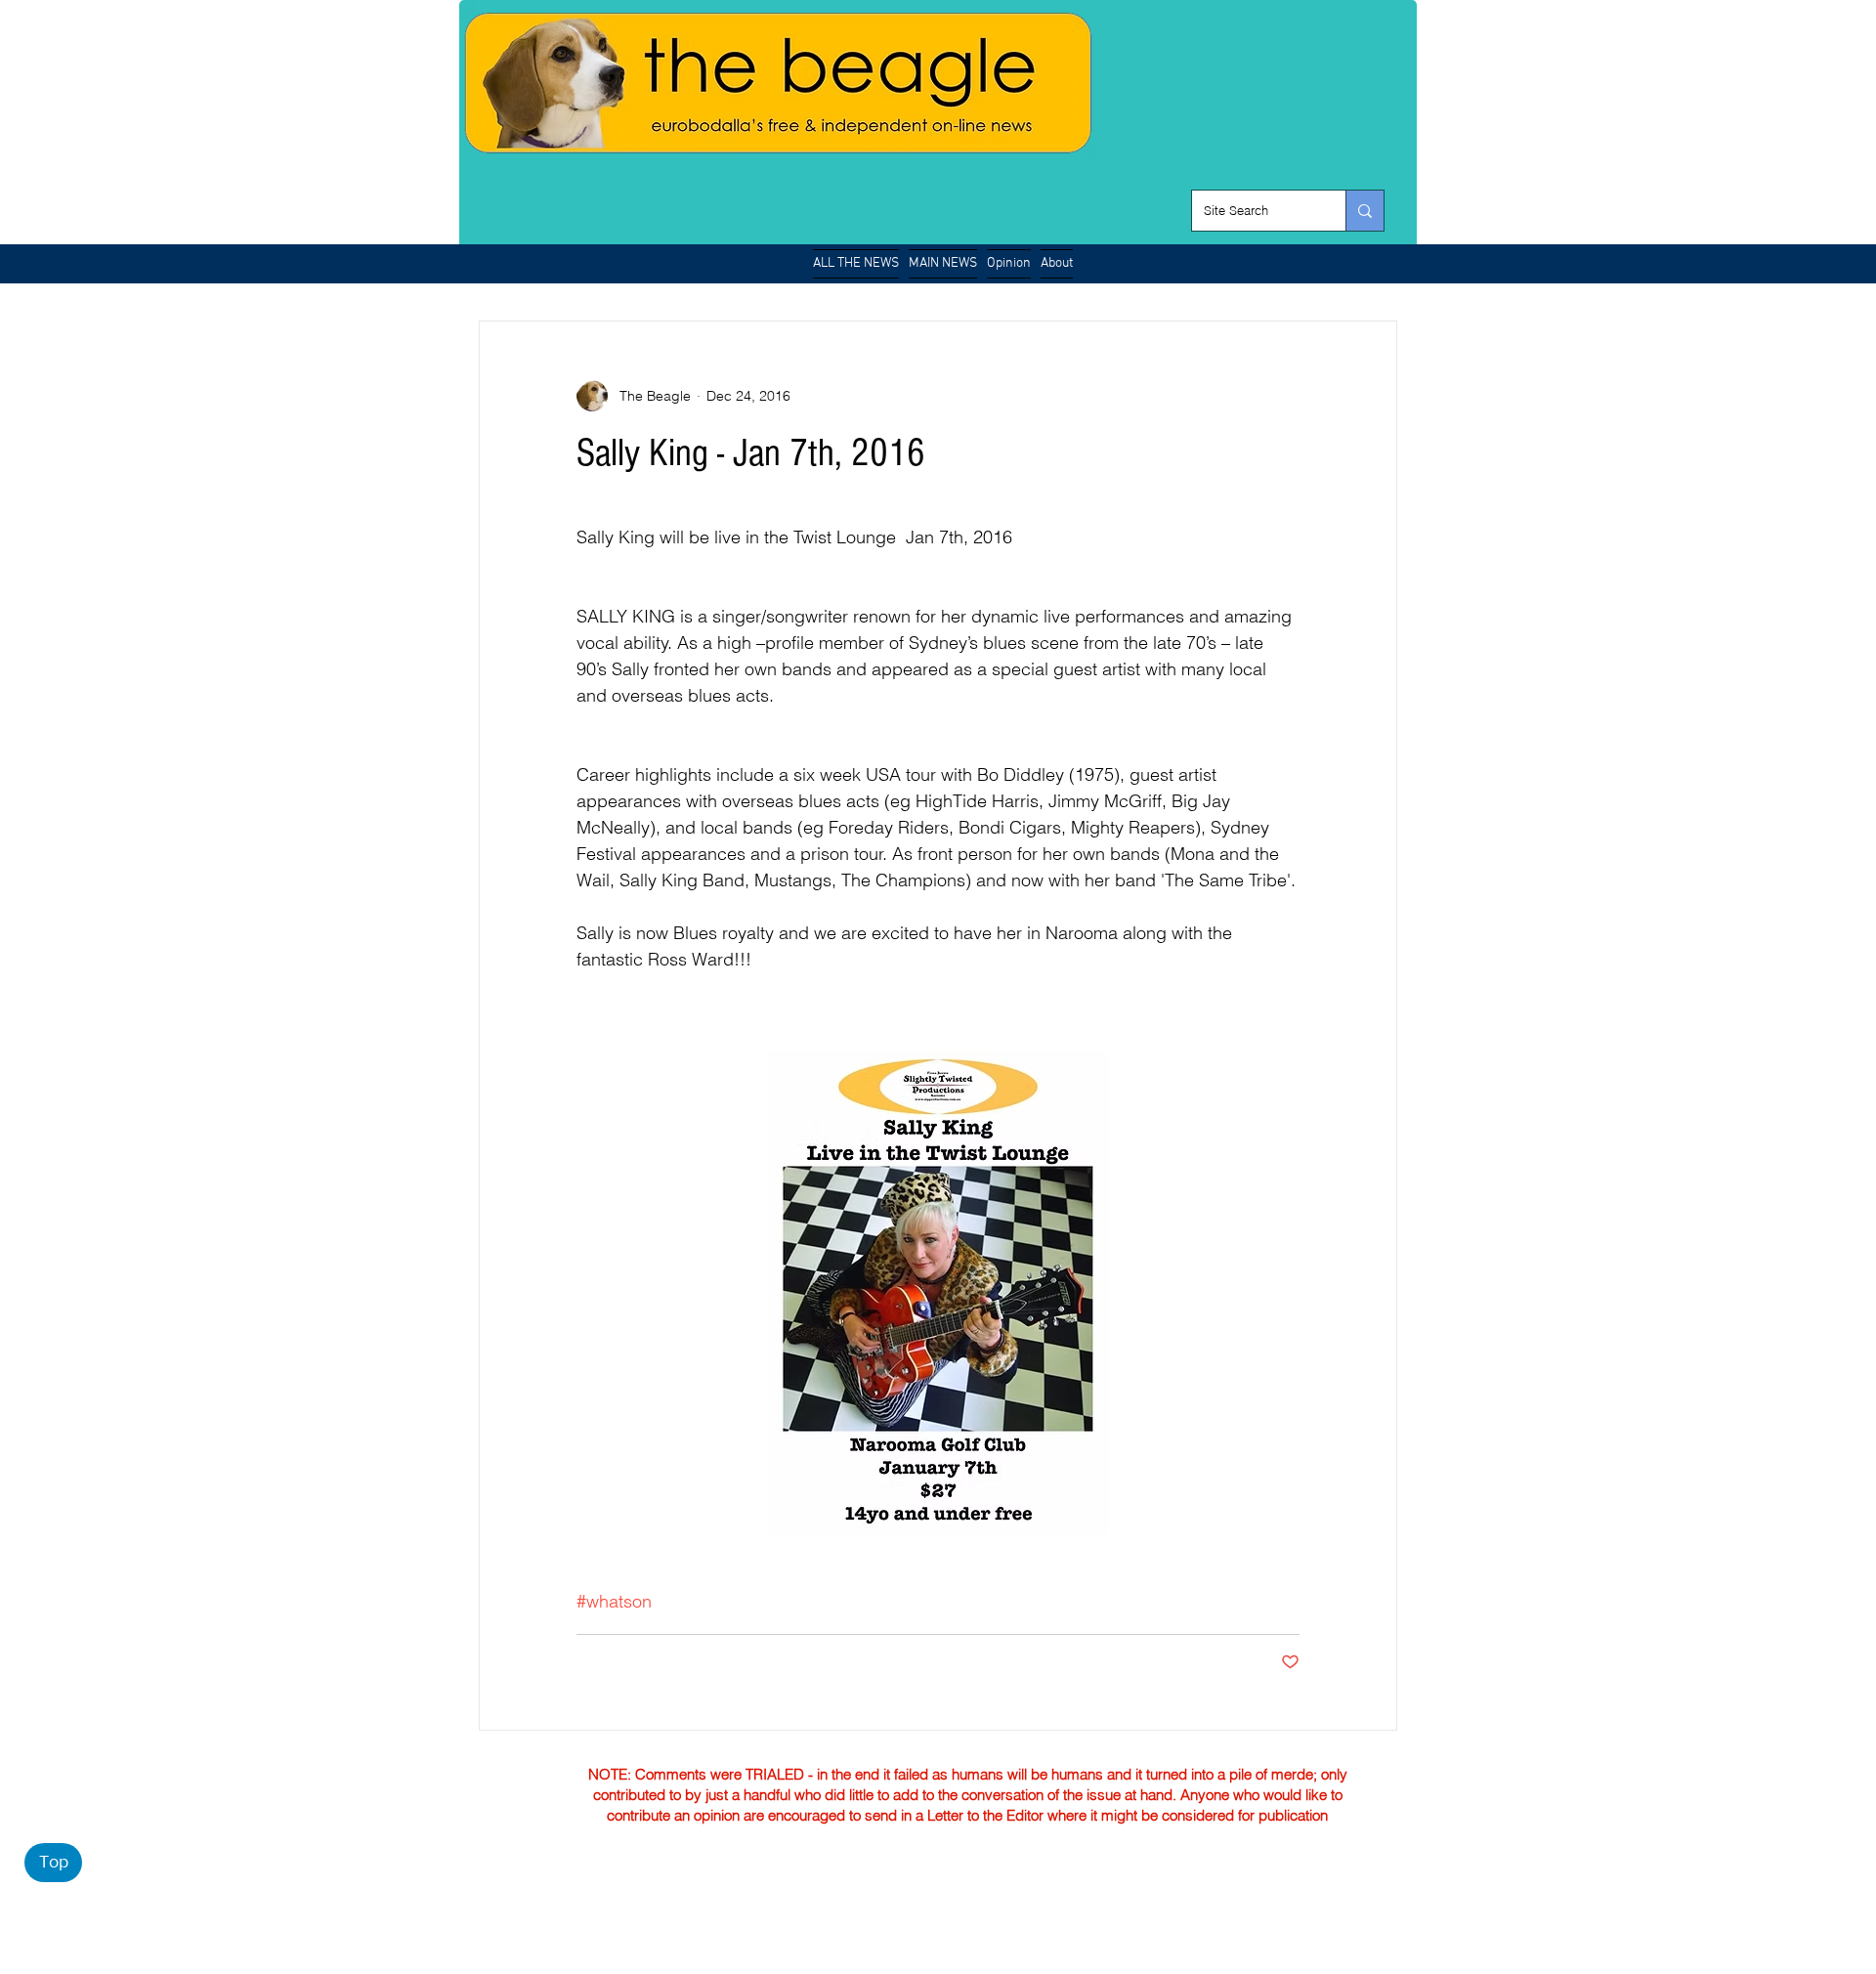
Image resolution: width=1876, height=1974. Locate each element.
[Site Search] (1364, 211)
